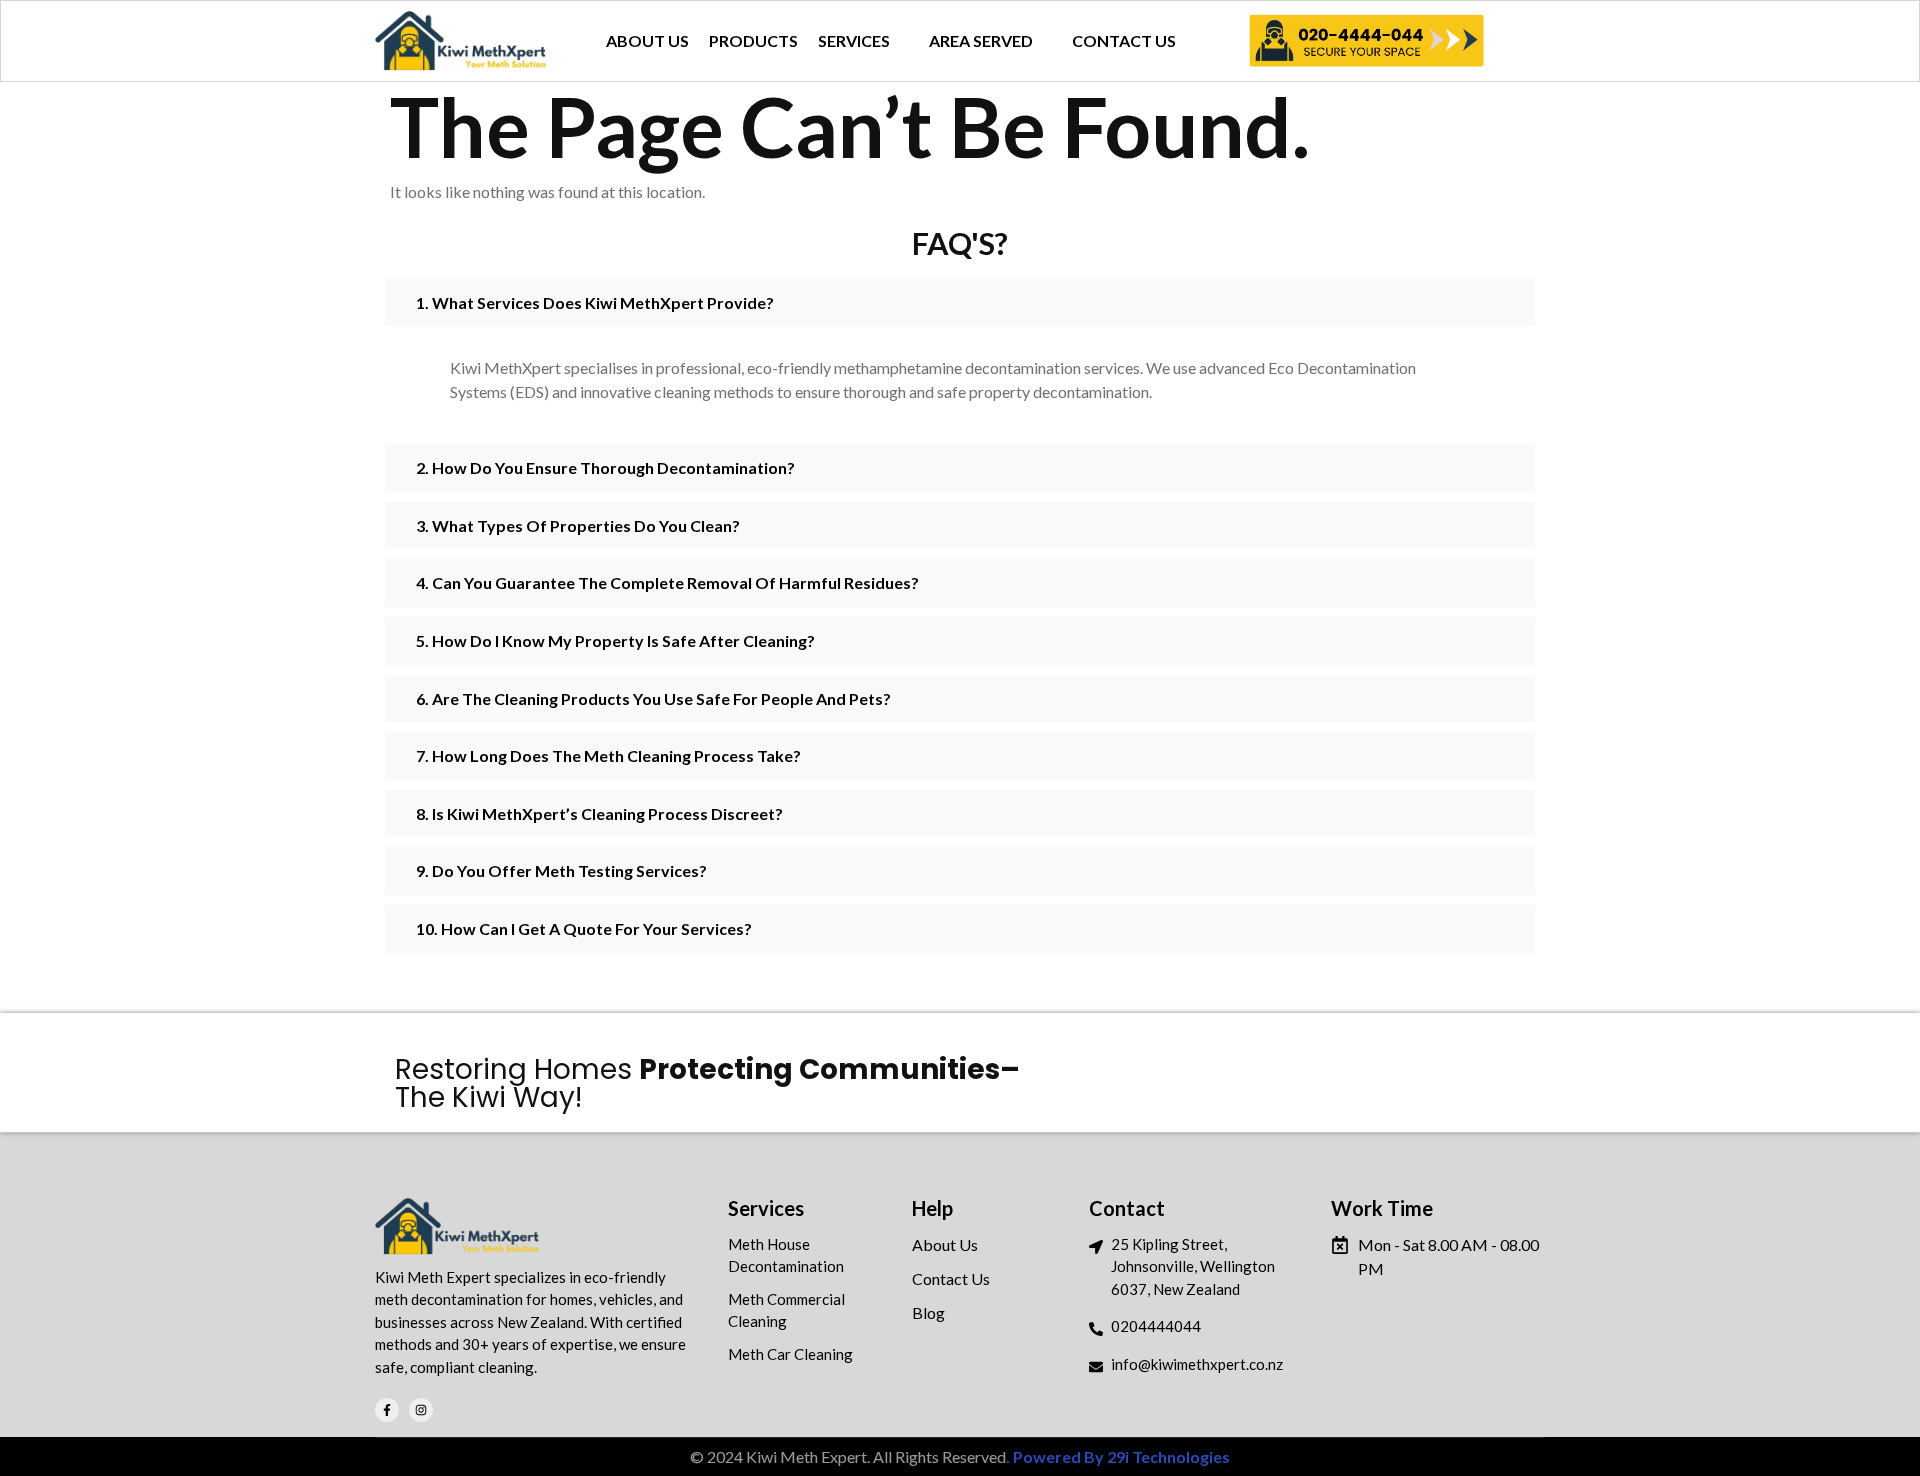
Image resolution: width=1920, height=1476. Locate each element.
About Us (945, 1244)
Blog (928, 1312)
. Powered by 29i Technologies (1118, 1456)
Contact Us (951, 1278)
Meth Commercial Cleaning (786, 1310)
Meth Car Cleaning (790, 1354)
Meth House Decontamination (786, 1255)
